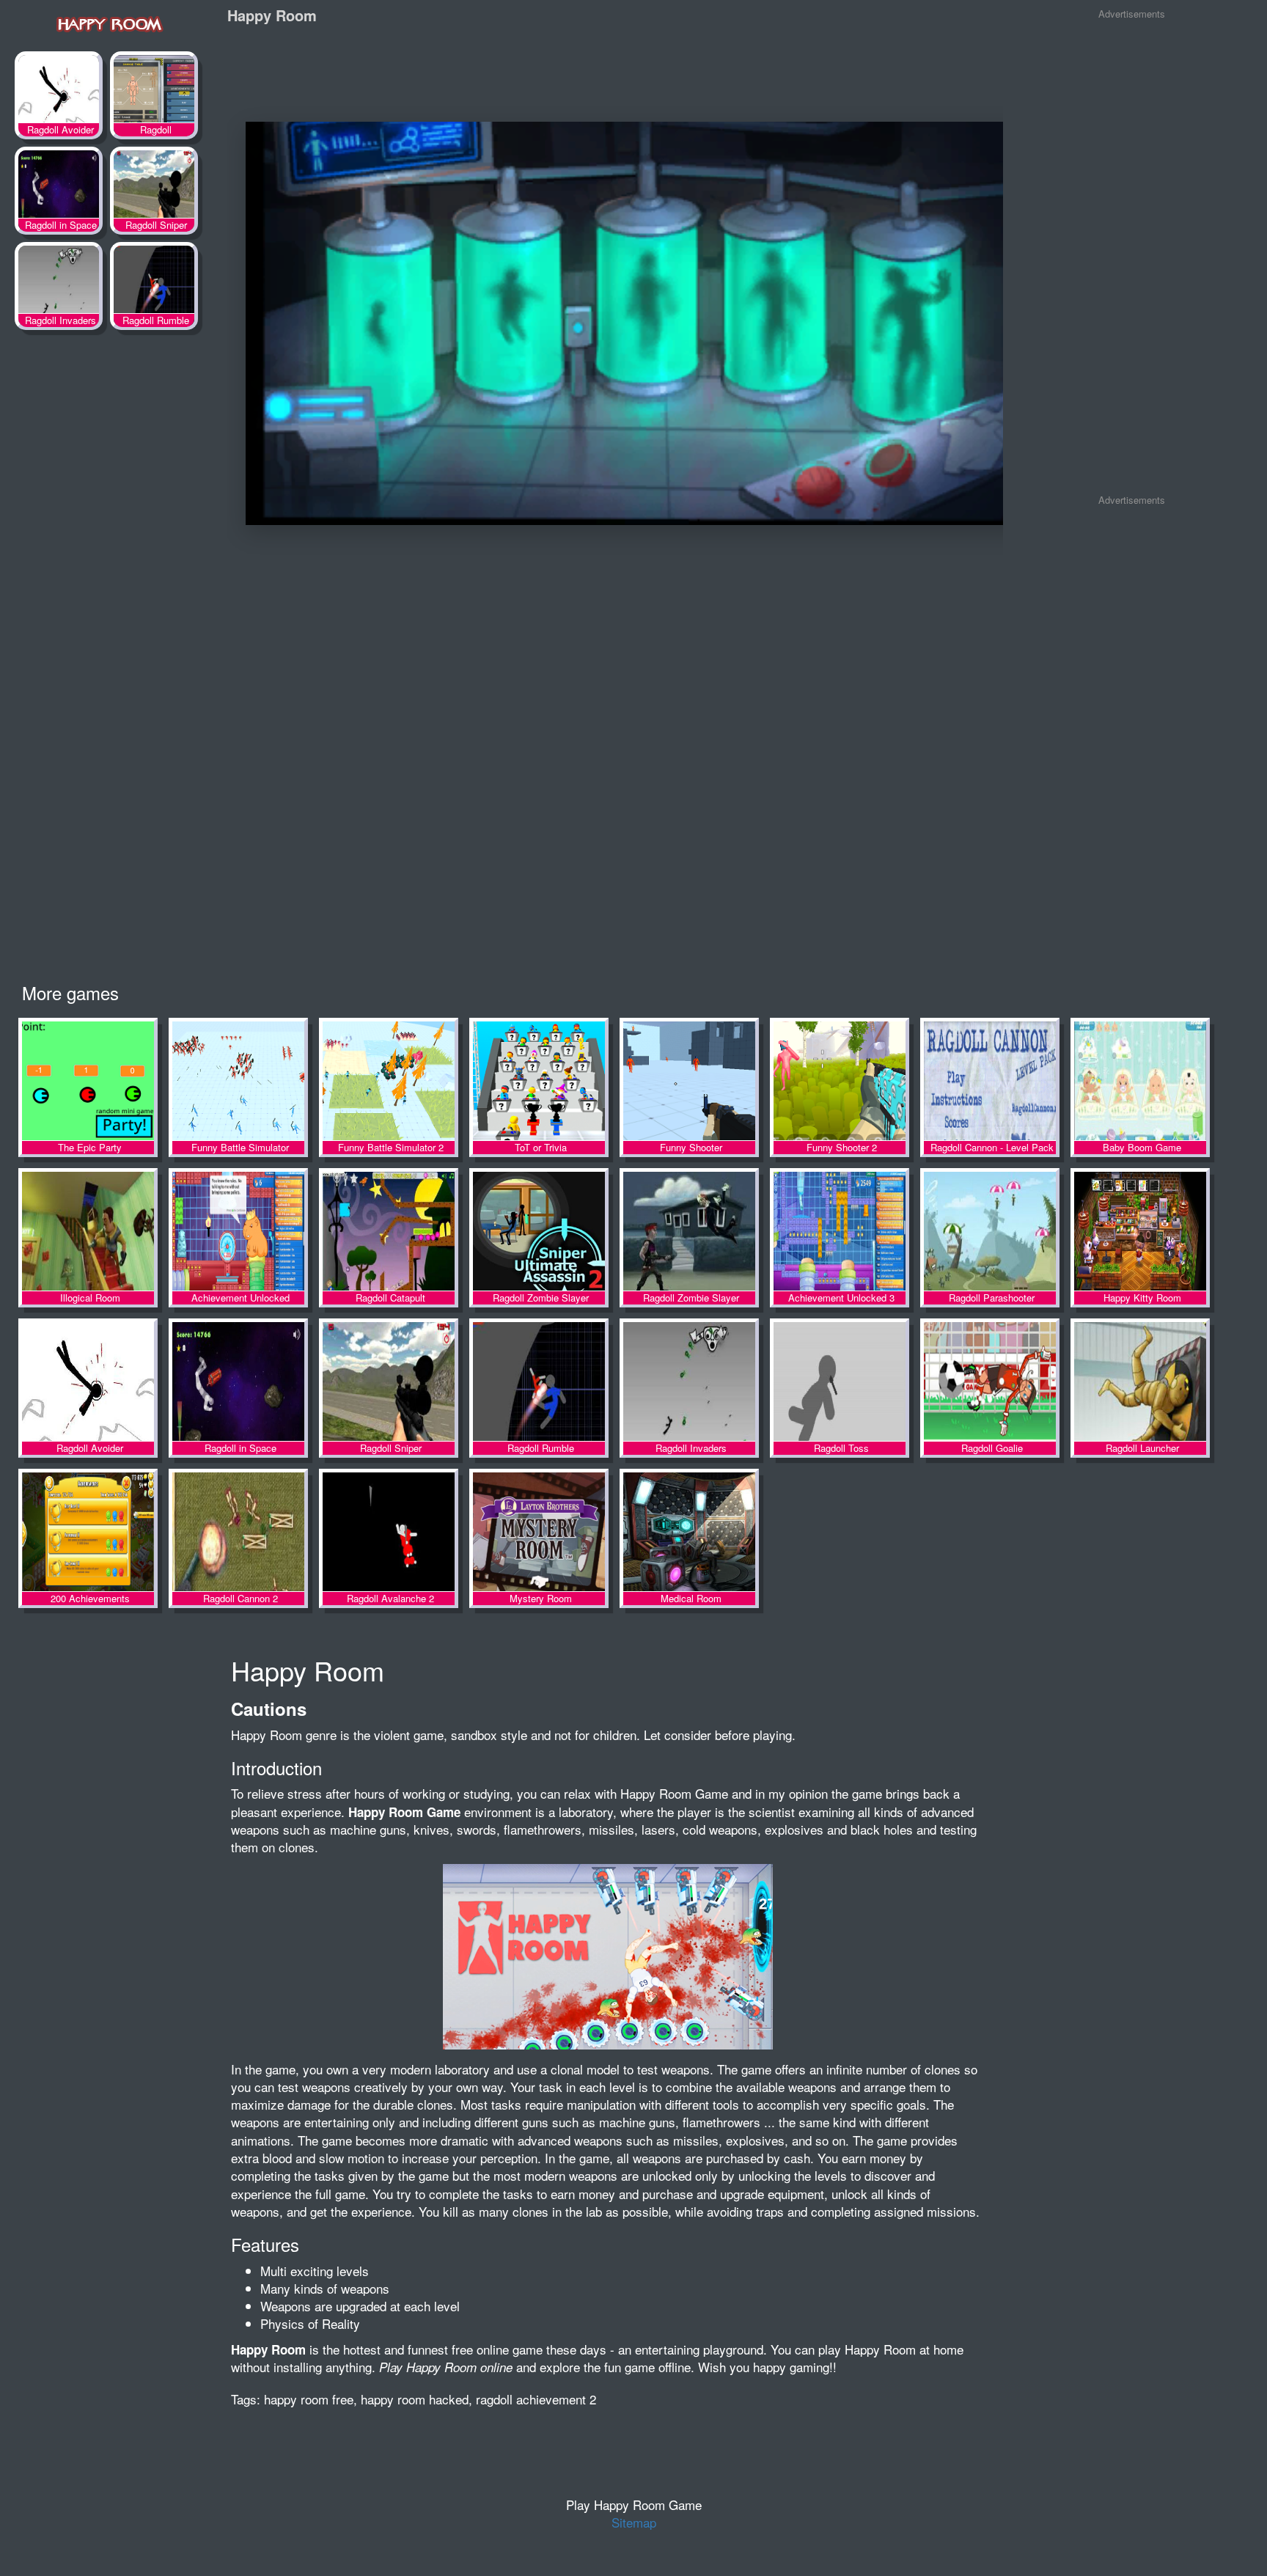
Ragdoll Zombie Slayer (539, 1232)
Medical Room (689, 1533)
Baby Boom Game (1140, 1082)
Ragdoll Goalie (990, 1383)
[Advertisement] (1131, 249)
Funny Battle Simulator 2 (389, 1082)
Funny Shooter (689, 1082)
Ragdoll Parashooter (990, 1232)
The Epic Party (88, 1082)
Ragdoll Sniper (154, 187)
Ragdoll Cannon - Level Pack (990, 1082)
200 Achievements (88, 1533)
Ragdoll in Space (59, 187)
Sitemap (634, 2522)
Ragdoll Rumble (154, 282)
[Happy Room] (110, 23)
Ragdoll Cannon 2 (238, 1533)
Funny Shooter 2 (840, 1082)
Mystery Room (539, 1533)
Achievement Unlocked (238, 1232)
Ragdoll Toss (840, 1383)
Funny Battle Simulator (238, 1082)
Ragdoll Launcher (1140, 1383)
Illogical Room (88, 1232)
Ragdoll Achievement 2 (154, 92)
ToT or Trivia (539, 1082)
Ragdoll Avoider (59, 92)
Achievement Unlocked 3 (840, 1232)
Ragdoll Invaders (59, 282)
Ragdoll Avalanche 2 (389, 1533)
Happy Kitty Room (1140, 1232)
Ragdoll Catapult (389, 1232)
